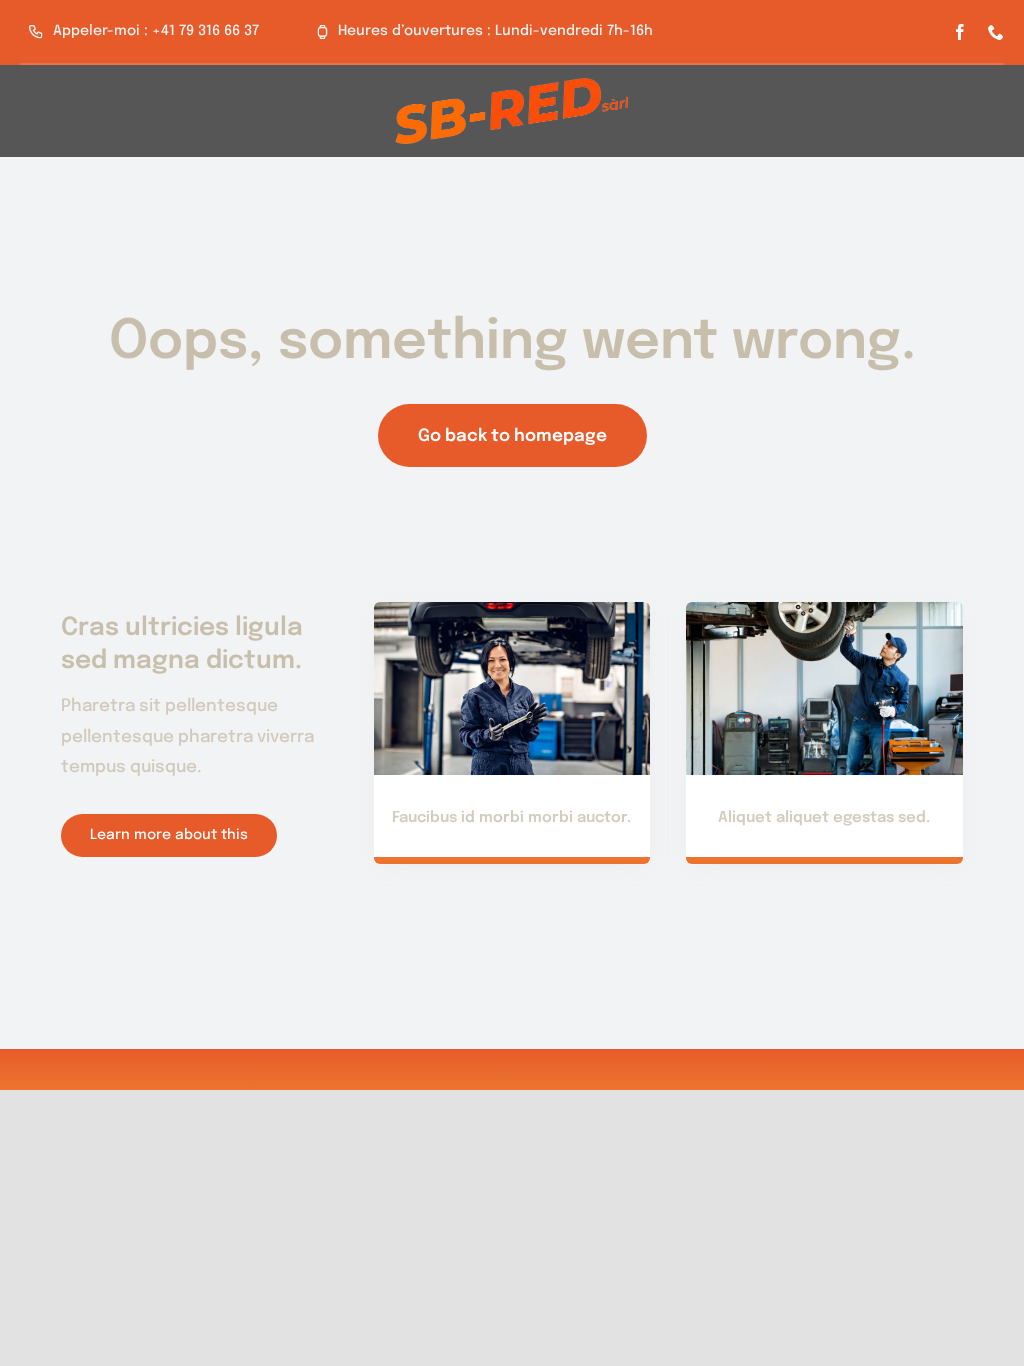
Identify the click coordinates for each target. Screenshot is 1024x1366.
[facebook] (960, 32)
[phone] (996, 32)
